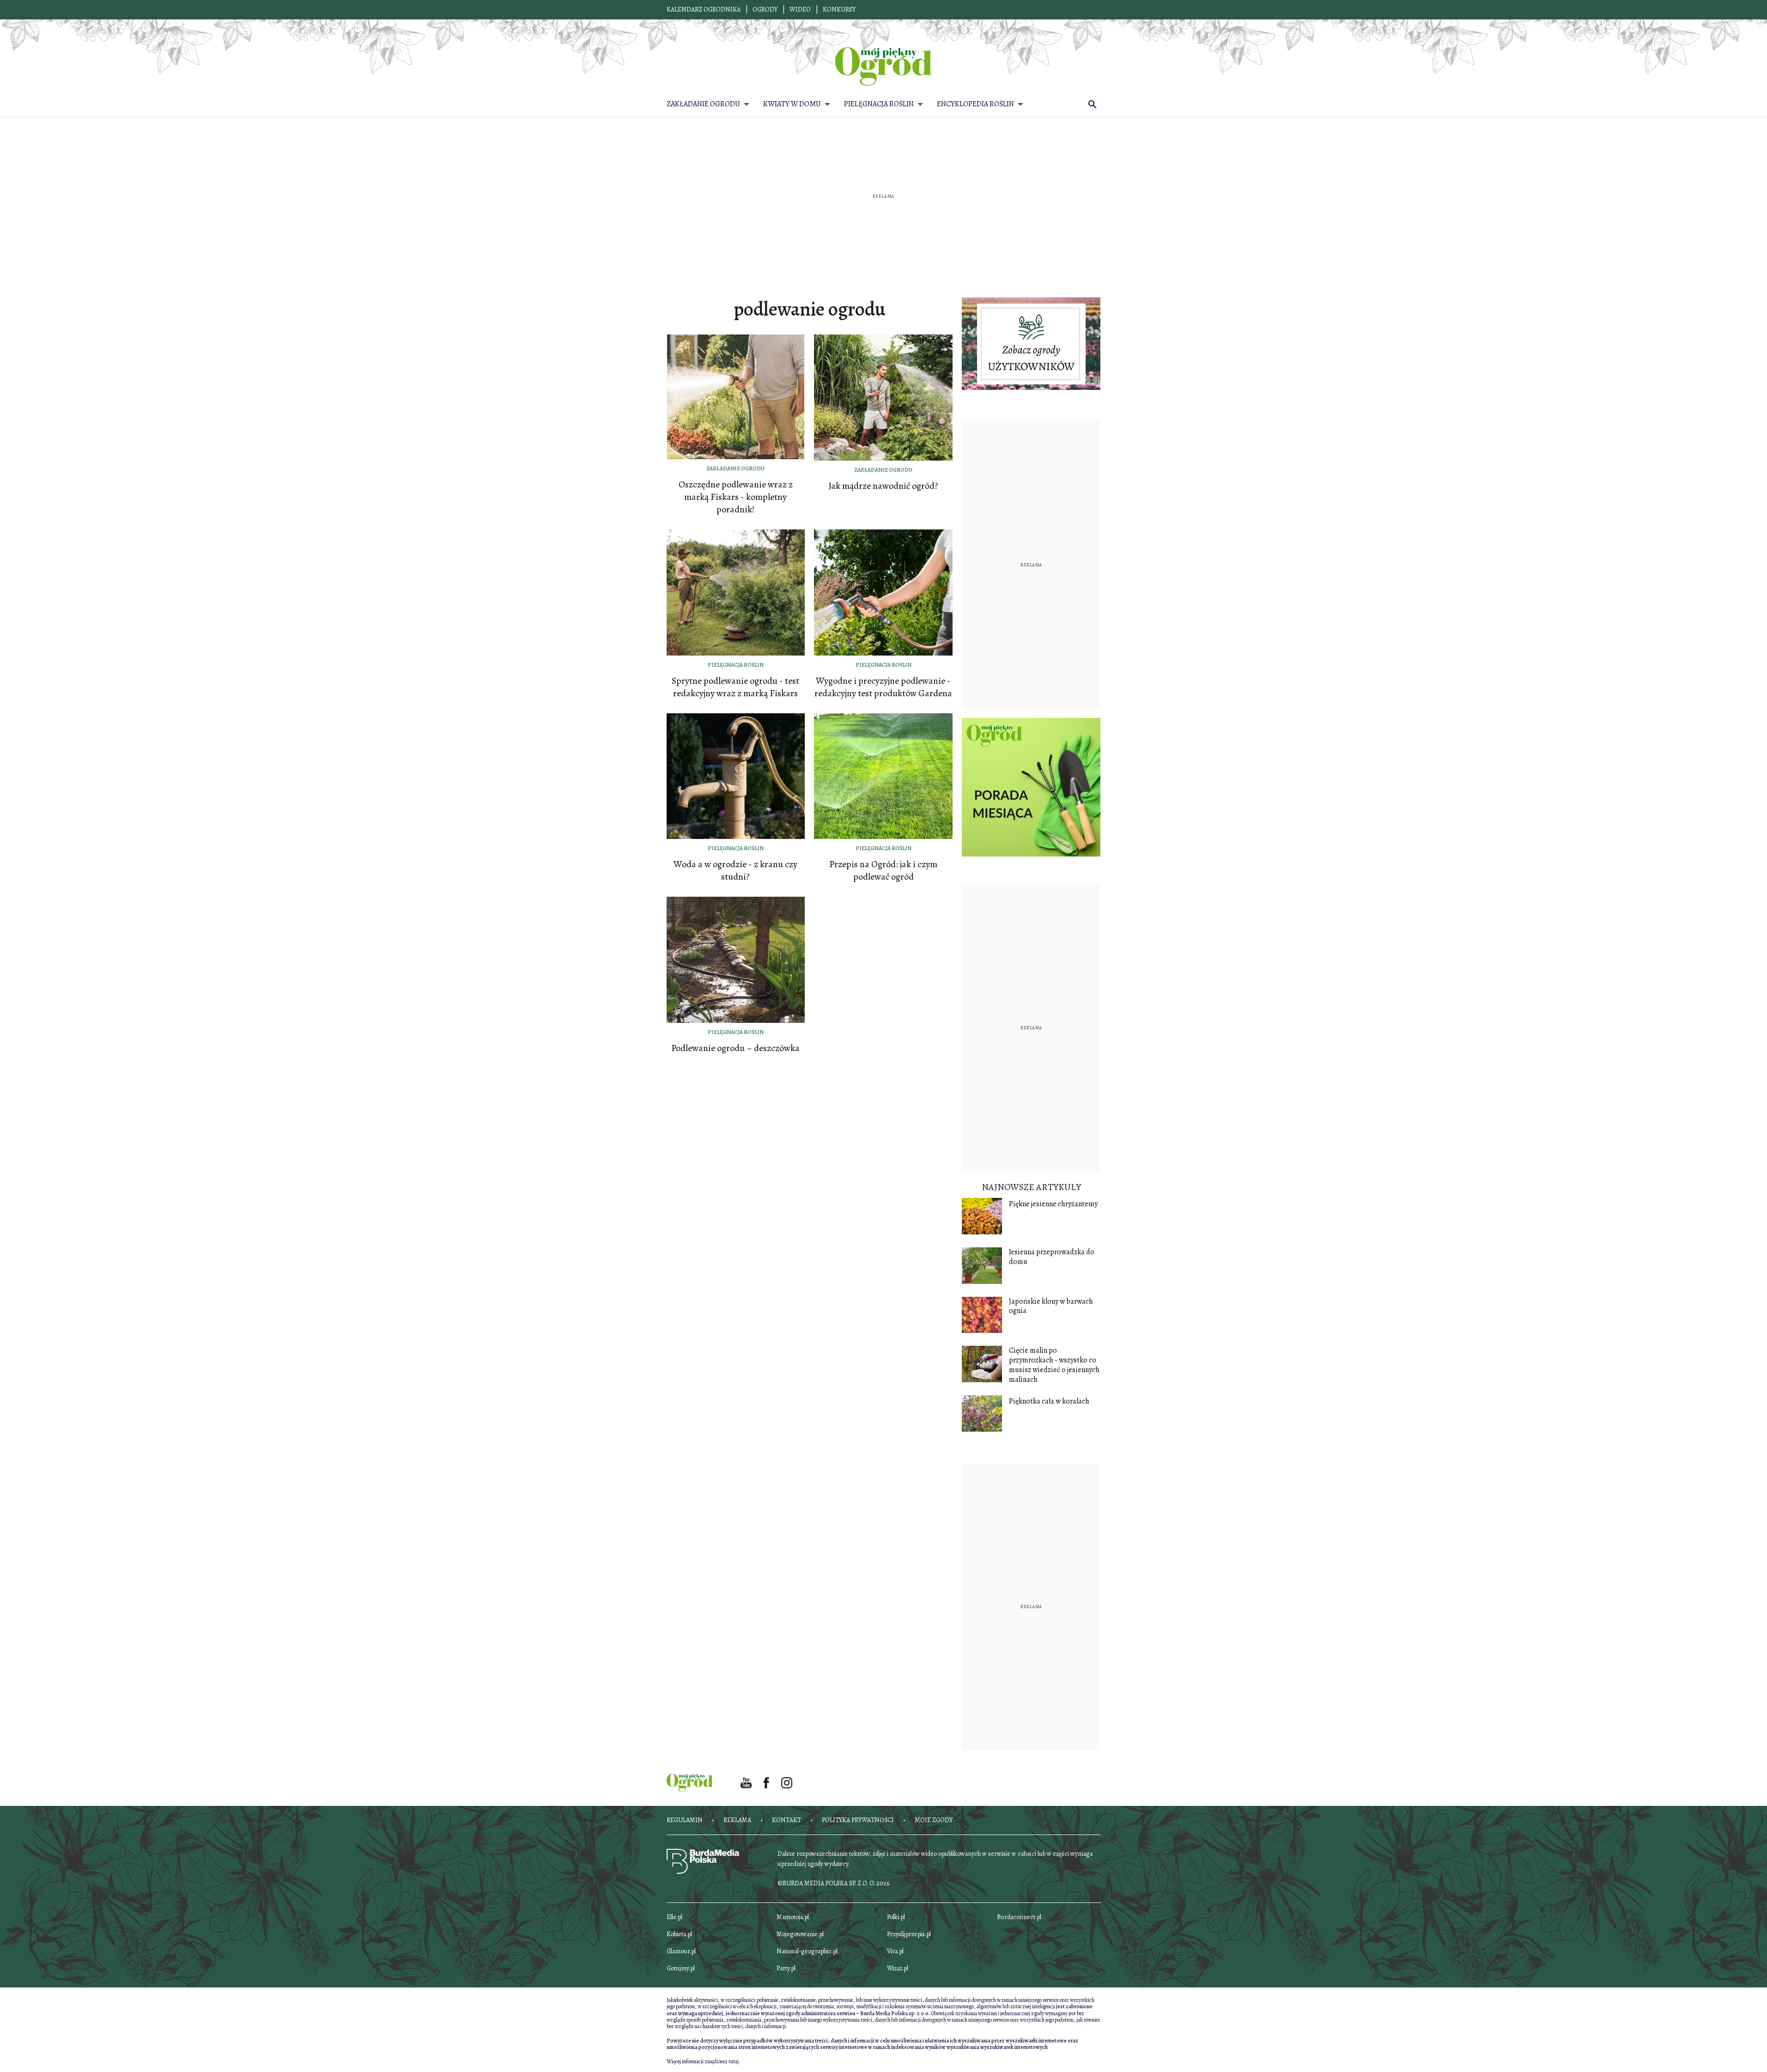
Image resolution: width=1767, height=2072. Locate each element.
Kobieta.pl (679, 1934)
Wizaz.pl (898, 1968)
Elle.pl (674, 1917)
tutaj (734, 2061)
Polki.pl (896, 1917)
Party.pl (786, 1968)
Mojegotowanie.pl (800, 1934)
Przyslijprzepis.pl (909, 1934)
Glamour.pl (681, 1951)
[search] (1093, 104)
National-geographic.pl (807, 1951)
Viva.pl (895, 1951)
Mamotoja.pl (793, 1917)
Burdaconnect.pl (1019, 1917)
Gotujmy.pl (681, 1968)
